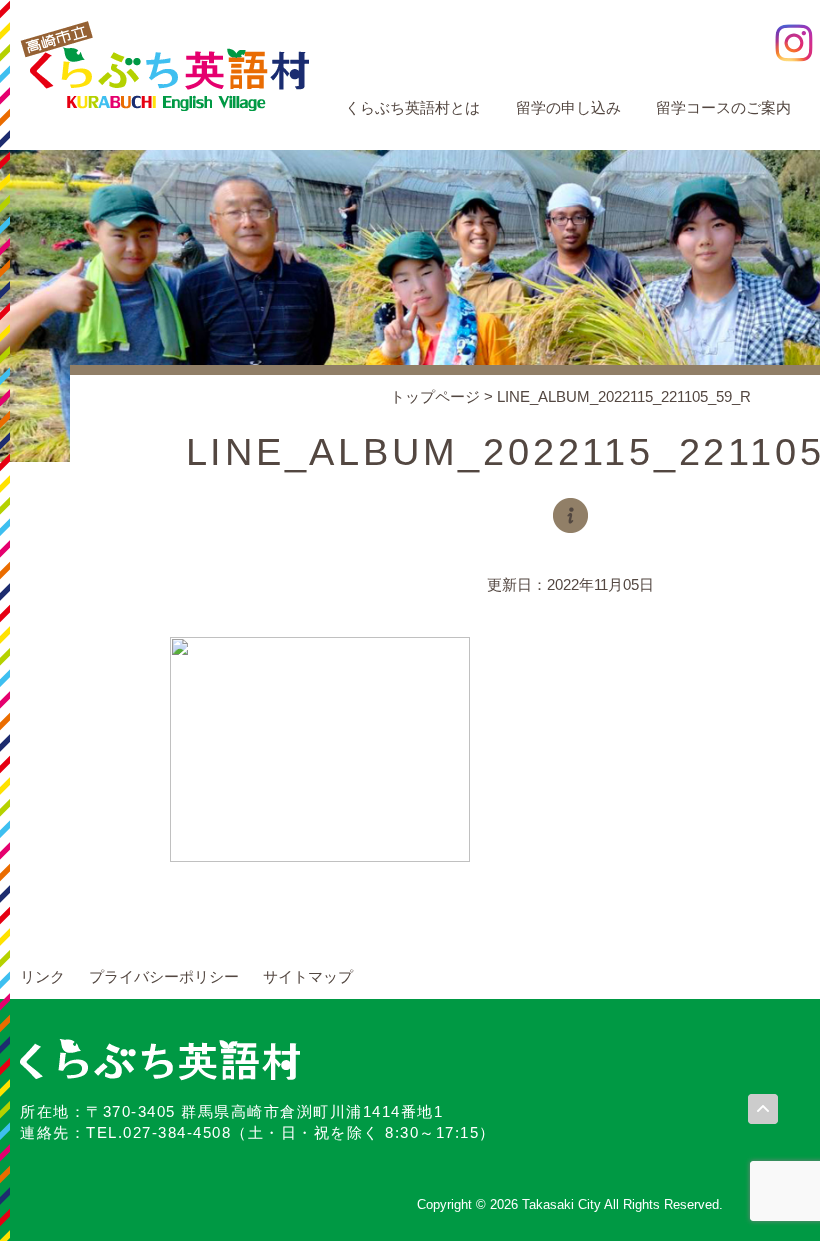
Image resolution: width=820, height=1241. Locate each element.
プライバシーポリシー (164, 976)
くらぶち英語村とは (412, 107)
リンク (42, 976)
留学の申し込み (568, 107)
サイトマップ (308, 976)
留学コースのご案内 (723, 107)
